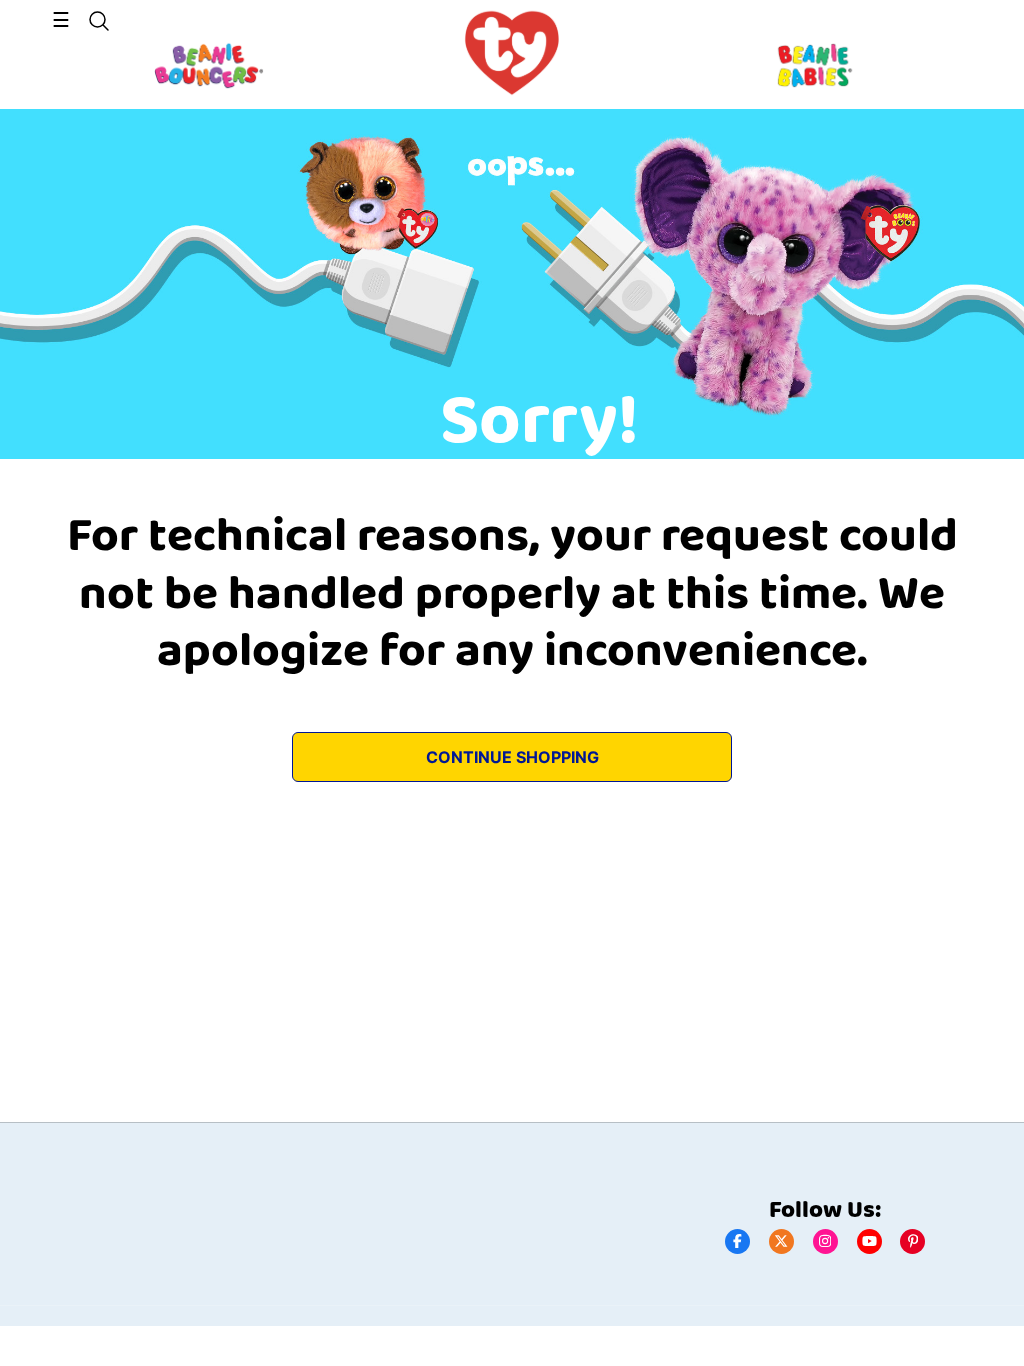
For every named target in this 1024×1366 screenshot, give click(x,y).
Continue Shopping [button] (512, 757)
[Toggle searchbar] (99, 21)
